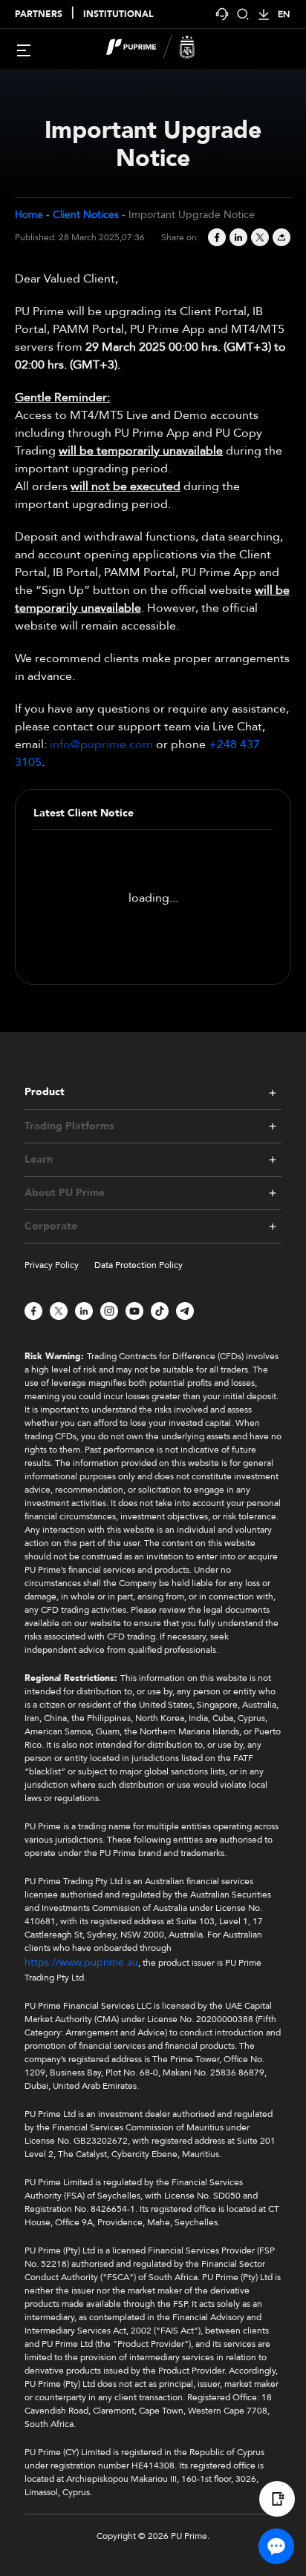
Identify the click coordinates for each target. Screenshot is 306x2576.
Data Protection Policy (139, 1265)
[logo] (162, 49)
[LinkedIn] (237, 237)
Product (45, 1092)
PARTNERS (39, 14)
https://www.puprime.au (81, 1962)
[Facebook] (216, 237)
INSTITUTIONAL (118, 14)
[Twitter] (259, 237)
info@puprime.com (101, 744)
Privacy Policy (52, 1265)
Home (29, 215)
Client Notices (86, 215)
